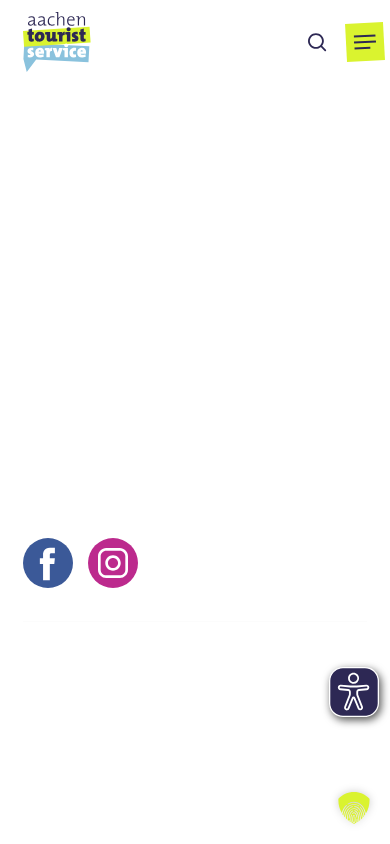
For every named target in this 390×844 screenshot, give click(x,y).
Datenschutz (70, 737)
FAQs (163, 737)
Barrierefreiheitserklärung (120, 765)
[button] (364, 42)
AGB (233, 709)
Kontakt (51, 709)
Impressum (148, 709)
